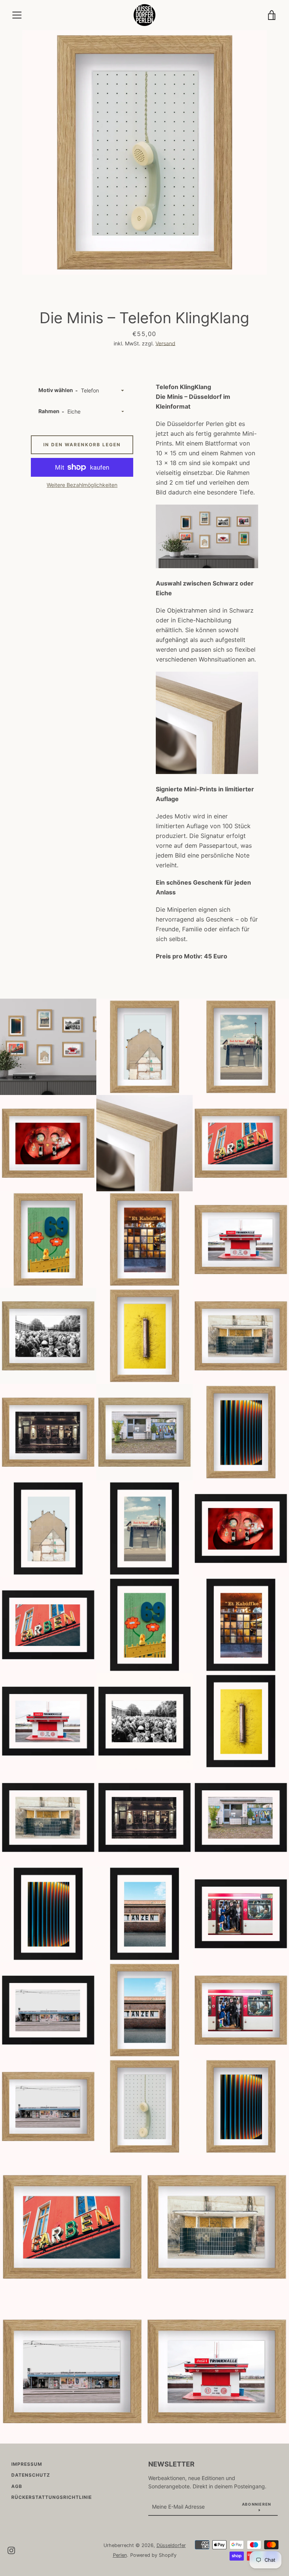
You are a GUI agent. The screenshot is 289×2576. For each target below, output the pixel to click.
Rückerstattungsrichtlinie (52, 2497)
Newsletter (171, 2464)
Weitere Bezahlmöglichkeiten (82, 485)
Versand (165, 343)
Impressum (27, 2464)
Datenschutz (31, 2475)
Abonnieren (257, 2504)
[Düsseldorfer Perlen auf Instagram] (11, 2550)
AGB (17, 2486)
